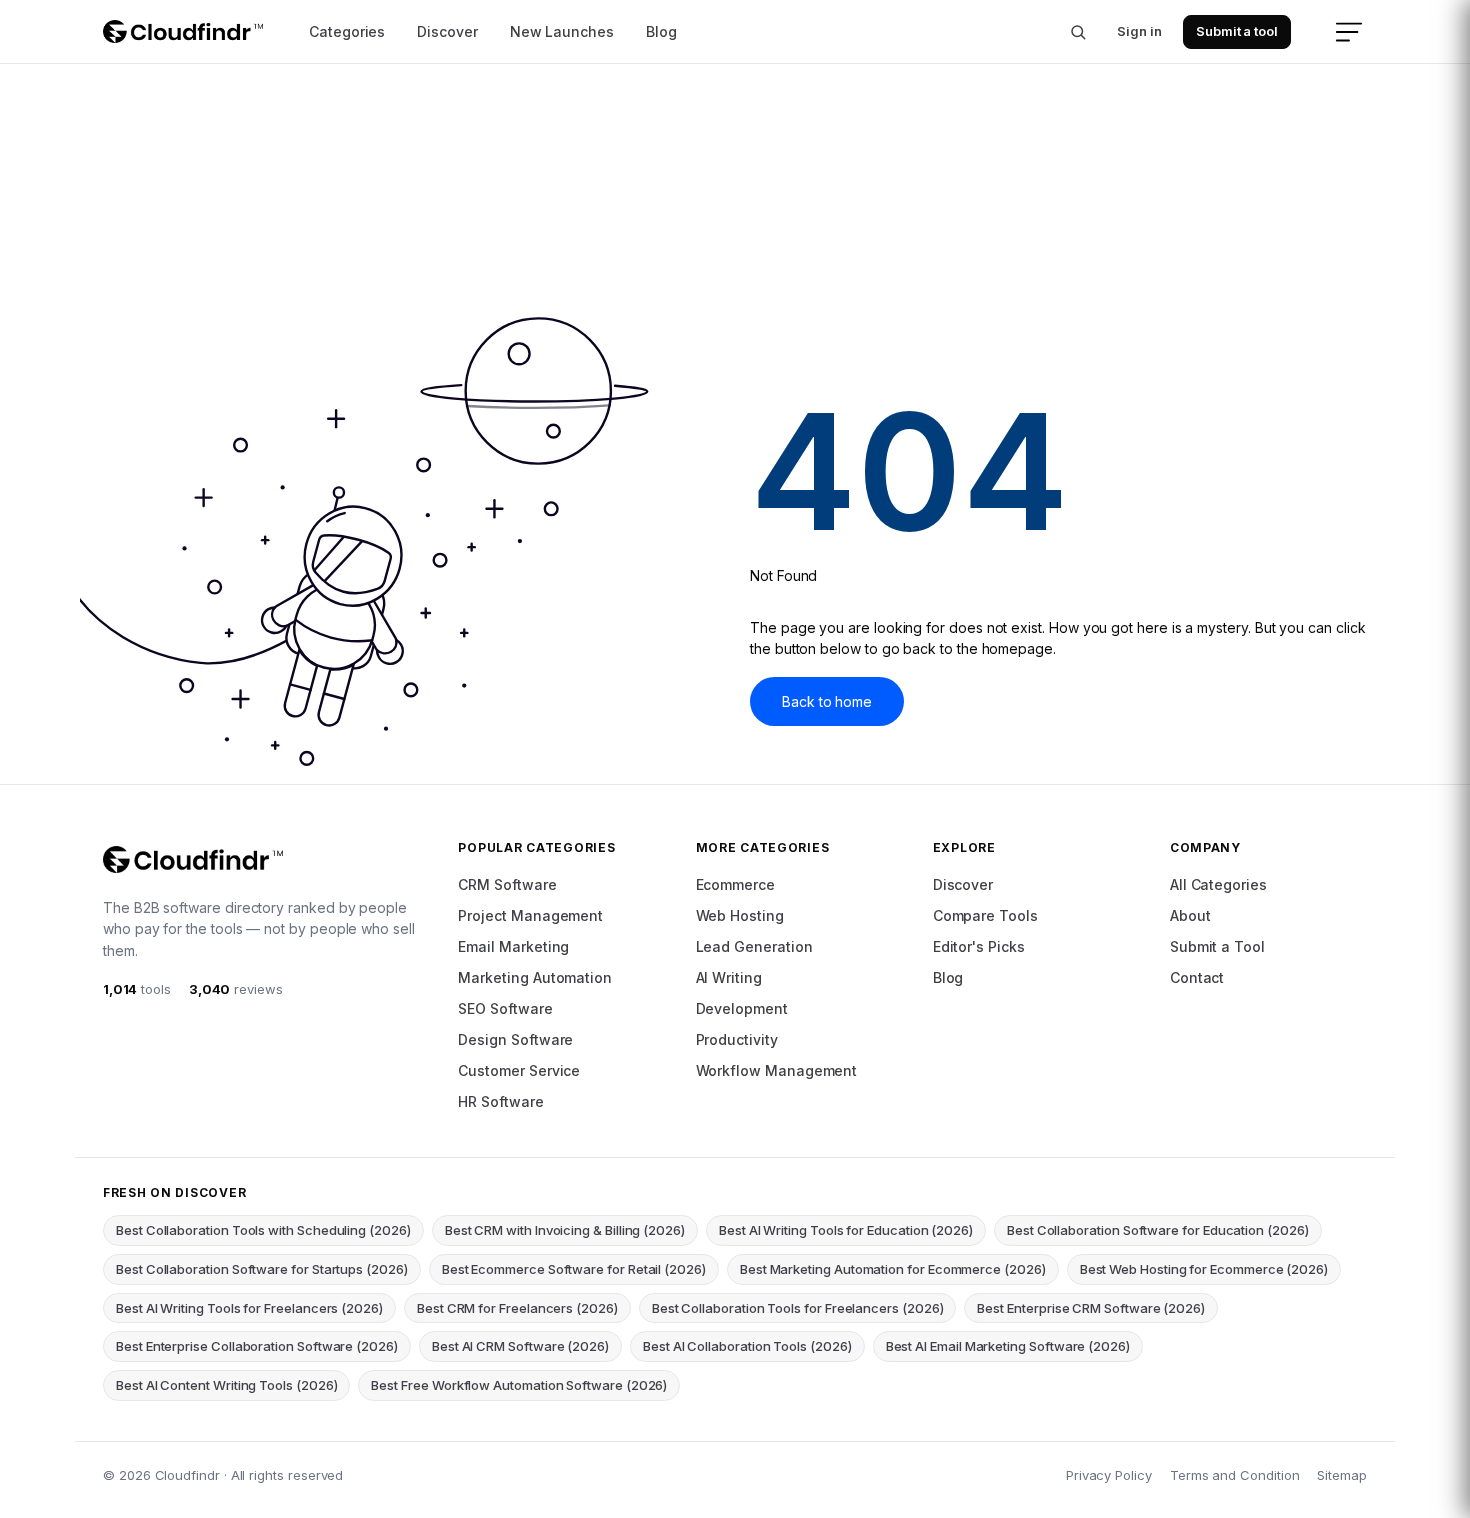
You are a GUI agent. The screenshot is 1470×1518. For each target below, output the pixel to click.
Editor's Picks (979, 946)
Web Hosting (740, 915)
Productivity (737, 1039)
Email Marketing (513, 946)
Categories (347, 31)
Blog (661, 31)
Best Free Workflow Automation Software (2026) (519, 1385)
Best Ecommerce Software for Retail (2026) (574, 1269)
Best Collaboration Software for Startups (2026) (262, 1269)
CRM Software (507, 884)
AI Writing (729, 977)
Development (742, 1008)
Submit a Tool (1217, 946)
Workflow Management (777, 1070)
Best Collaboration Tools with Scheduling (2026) (263, 1230)
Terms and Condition (1235, 1475)
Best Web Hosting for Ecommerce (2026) (1204, 1269)
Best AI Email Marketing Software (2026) (1008, 1346)
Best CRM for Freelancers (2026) (517, 1308)
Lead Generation (754, 946)
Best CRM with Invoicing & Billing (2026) (565, 1230)
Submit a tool (1237, 31)
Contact (1197, 977)
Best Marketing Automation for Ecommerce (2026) (893, 1269)
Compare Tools (985, 915)
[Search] (1078, 32)
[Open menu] (1349, 32)
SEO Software (505, 1008)
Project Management (530, 915)
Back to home (827, 701)
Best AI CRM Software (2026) (520, 1346)
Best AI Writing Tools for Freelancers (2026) (249, 1308)
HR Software (500, 1101)
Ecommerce (735, 884)
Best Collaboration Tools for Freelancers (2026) (798, 1308)
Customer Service (519, 1070)
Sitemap (1342, 1475)
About (1190, 915)
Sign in (1139, 31)
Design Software (515, 1039)
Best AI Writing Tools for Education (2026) (846, 1230)
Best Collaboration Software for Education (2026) (1158, 1230)
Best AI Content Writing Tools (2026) (226, 1385)
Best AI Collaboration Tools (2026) (747, 1346)
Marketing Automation (535, 977)
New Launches (562, 31)
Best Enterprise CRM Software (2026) (1091, 1308)
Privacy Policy (1109, 1475)
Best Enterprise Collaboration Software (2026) (257, 1346)
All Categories (1218, 884)
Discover (447, 31)
